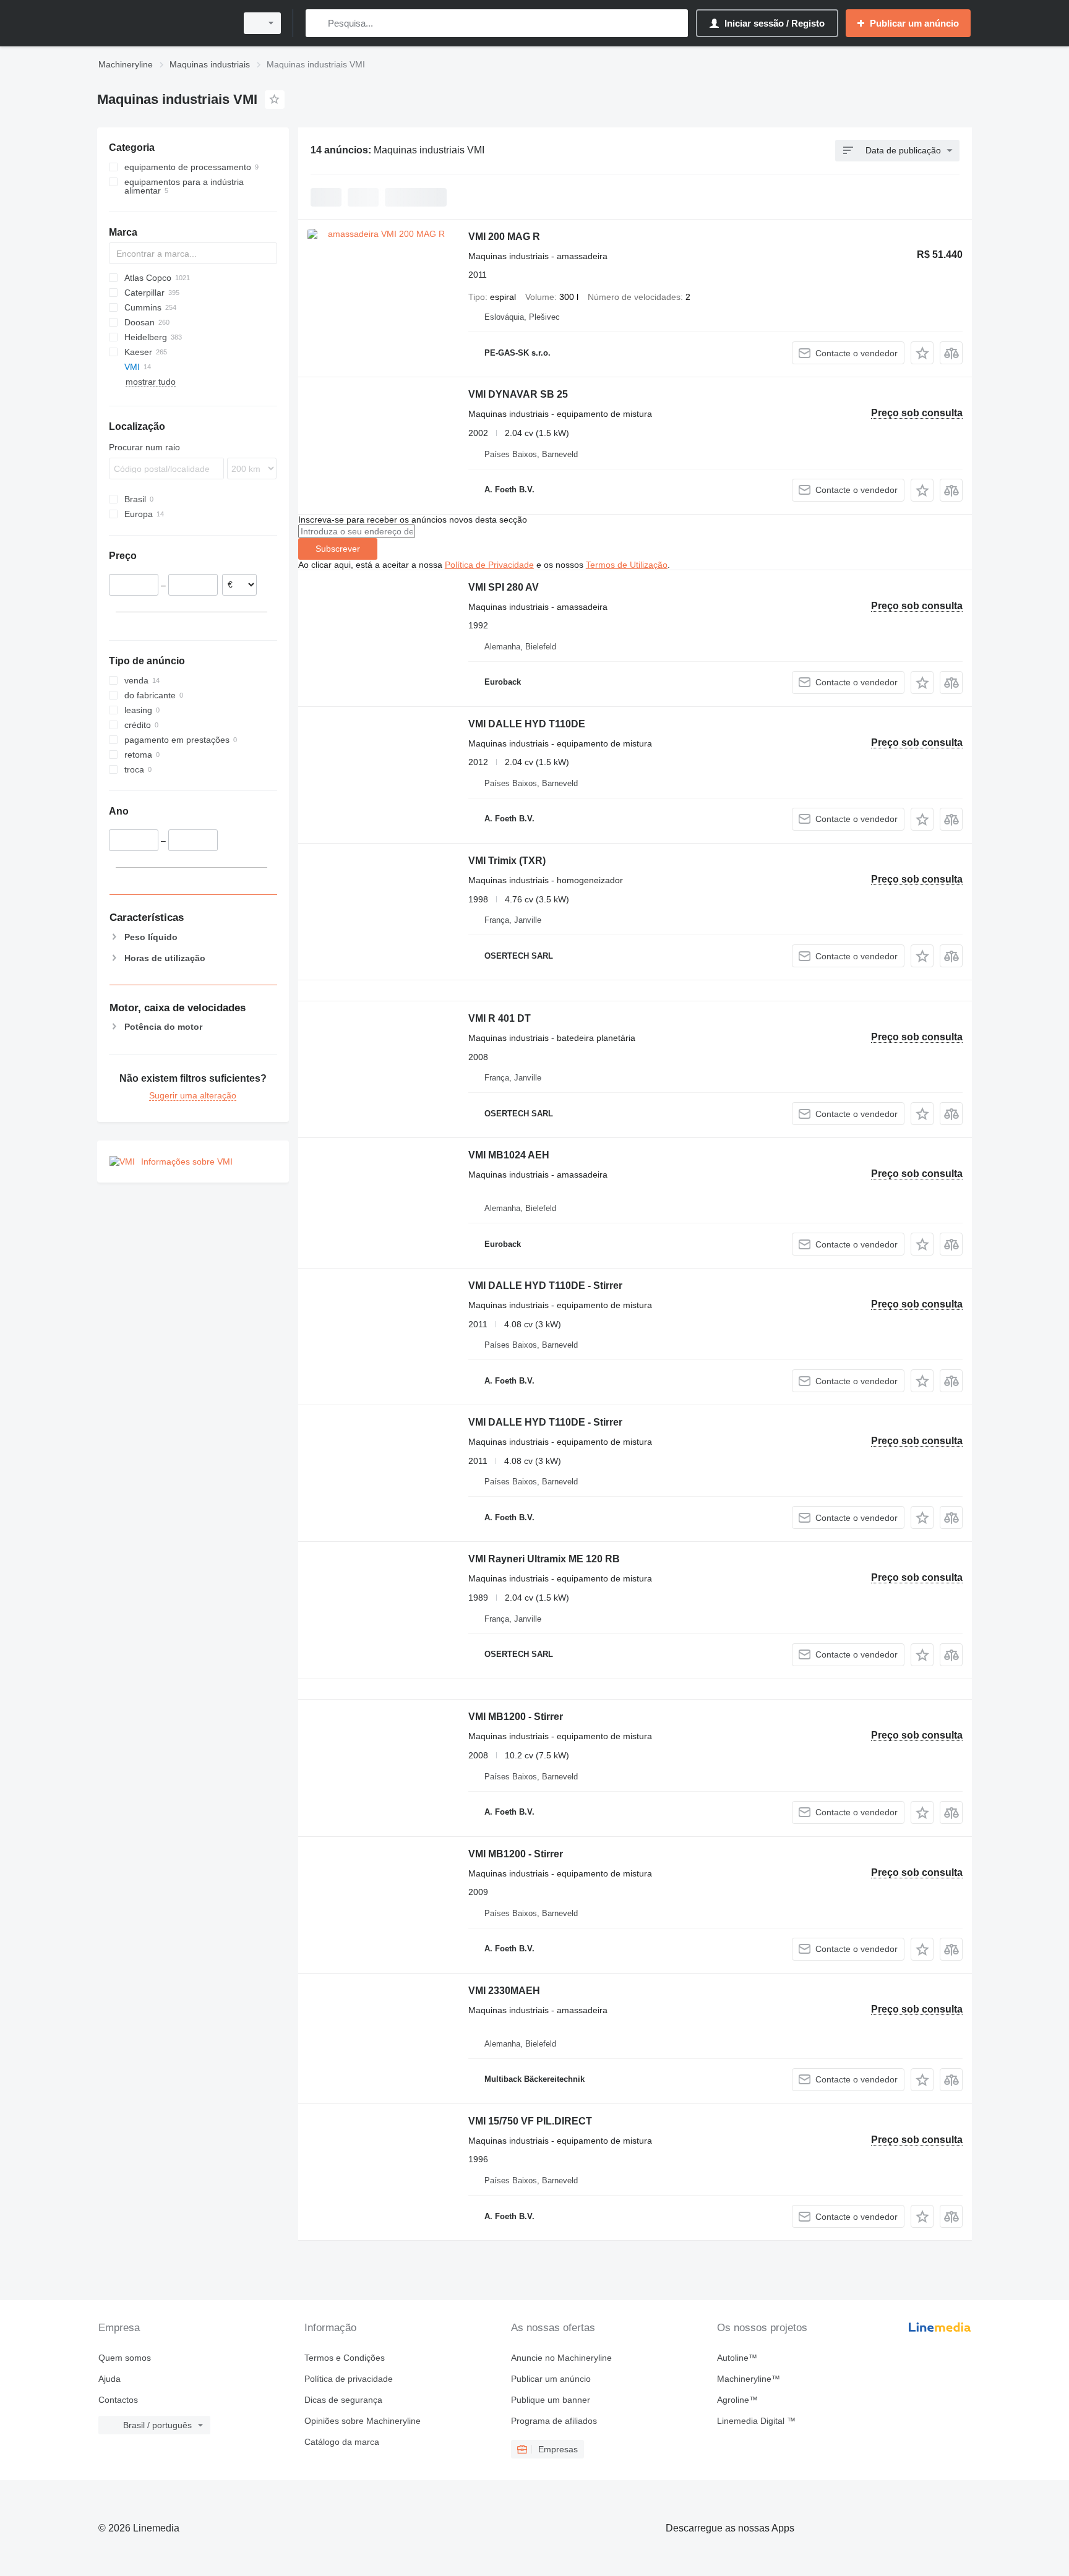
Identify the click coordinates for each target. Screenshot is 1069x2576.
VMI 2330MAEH (504, 1991)
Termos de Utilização (627, 565)
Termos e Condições (345, 2358)
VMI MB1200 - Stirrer (516, 1717)
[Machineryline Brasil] (163, 23)
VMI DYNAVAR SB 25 (518, 394)
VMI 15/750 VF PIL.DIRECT (530, 2121)
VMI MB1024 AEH (509, 1155)
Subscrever (338, 549)
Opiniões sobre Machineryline (363, 2421)
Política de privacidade (349, 2379)
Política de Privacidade (489, 565)
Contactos (118, 2400)
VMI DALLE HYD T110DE (527, 724)
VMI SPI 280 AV (504, 587)
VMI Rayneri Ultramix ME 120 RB (544, 1559)
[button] (922, 353)
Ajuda (109, 2379)
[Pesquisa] (318, 23)
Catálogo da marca (342, 2442)
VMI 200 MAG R (504, 237)
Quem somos (125, 2358)
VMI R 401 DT (500, 1018)
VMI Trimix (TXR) (507, 861)
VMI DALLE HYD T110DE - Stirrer (545, 1286)
